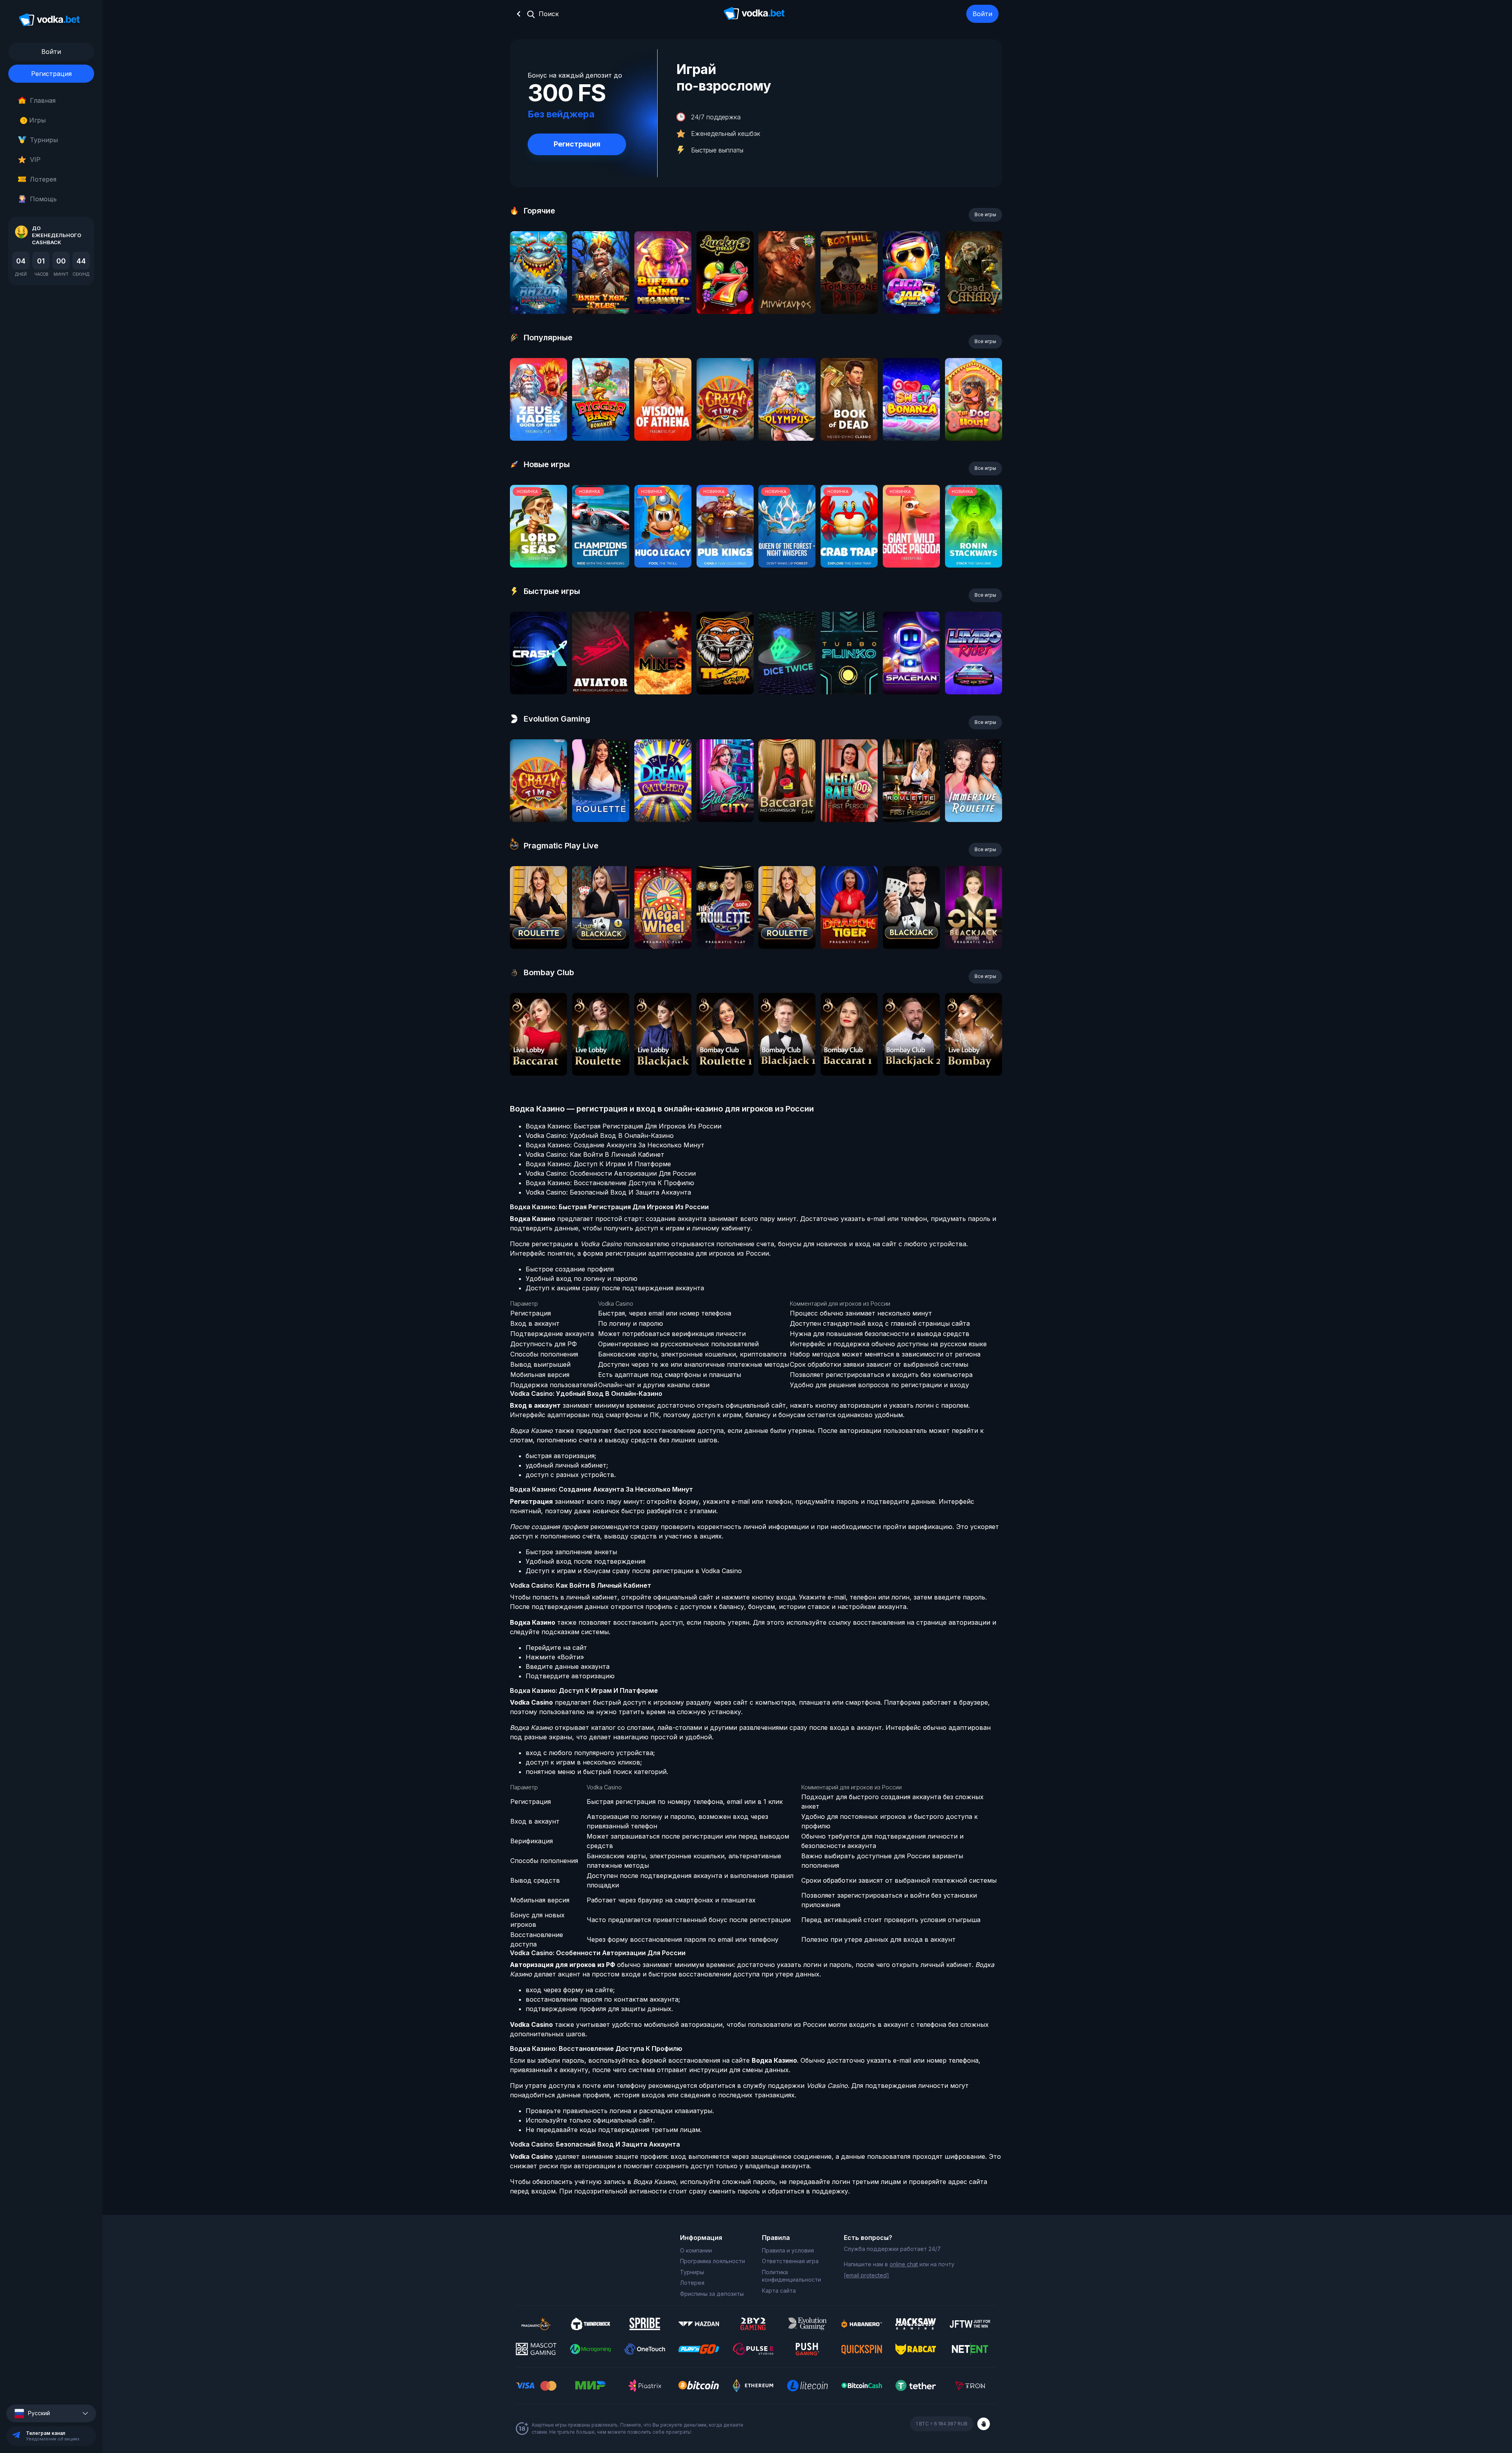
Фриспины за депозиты (712, 2294)
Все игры (985, 214)
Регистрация (51, 74)
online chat (904, 2264)
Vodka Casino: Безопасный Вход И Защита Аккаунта (608, 1192)
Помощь (43, 199)
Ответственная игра (790, 2261)
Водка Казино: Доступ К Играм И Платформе (598, 1164)
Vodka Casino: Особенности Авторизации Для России (611, 1173)
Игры (34, 120)
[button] (51, 2413)
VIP (35, 160)
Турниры (44, 140)
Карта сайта (779, 2291)
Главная (43, 100)
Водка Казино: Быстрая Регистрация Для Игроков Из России (624, 1126)
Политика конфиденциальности (791, 2276)
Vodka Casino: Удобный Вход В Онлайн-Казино (600, 1136)
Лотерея (43, 179)
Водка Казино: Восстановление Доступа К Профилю (610, 1183)
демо (538, 294)
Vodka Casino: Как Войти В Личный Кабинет (595, 1154)
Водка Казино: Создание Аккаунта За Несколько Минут (615, 1145)
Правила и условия (788, 2250)
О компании (696, 2250)
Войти (982, 14)
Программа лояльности (712, 2261)
